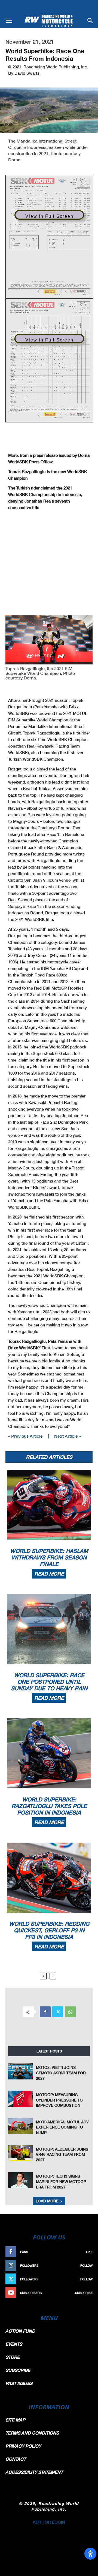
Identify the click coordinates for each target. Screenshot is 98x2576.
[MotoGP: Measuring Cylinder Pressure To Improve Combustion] (20, 2099)
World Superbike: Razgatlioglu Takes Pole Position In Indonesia (49, 1806)
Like (89, 2252)
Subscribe (84, 2293)
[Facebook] (45, 2012)
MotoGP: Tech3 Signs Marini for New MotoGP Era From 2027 (61, 2181)
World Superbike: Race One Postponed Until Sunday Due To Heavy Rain (49, 1682)
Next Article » (68, 1436)
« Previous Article (25, 1436)
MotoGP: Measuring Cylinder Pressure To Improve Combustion (59, 2100)
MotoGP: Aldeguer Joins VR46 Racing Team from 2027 (62, 2154)
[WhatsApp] (70, 2012)
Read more (49, 1574)
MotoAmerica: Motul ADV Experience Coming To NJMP (62, 2127)
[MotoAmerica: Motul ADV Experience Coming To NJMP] (20, 2126)
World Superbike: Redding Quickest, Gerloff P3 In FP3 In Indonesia (49, 1930)
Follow (86, 2265)
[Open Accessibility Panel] (90, 2554)
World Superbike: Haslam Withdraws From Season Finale (49, 1557)
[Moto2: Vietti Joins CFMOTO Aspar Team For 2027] (20, 2071)
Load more (47, 2201)
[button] (9, 21)
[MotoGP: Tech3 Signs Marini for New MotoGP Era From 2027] (20, 2180)
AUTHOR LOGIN (49, 2522)
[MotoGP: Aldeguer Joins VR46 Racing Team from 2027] (20, 2153)
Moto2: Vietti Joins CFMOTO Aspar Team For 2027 (61, 2073)
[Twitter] (58, 2012)
